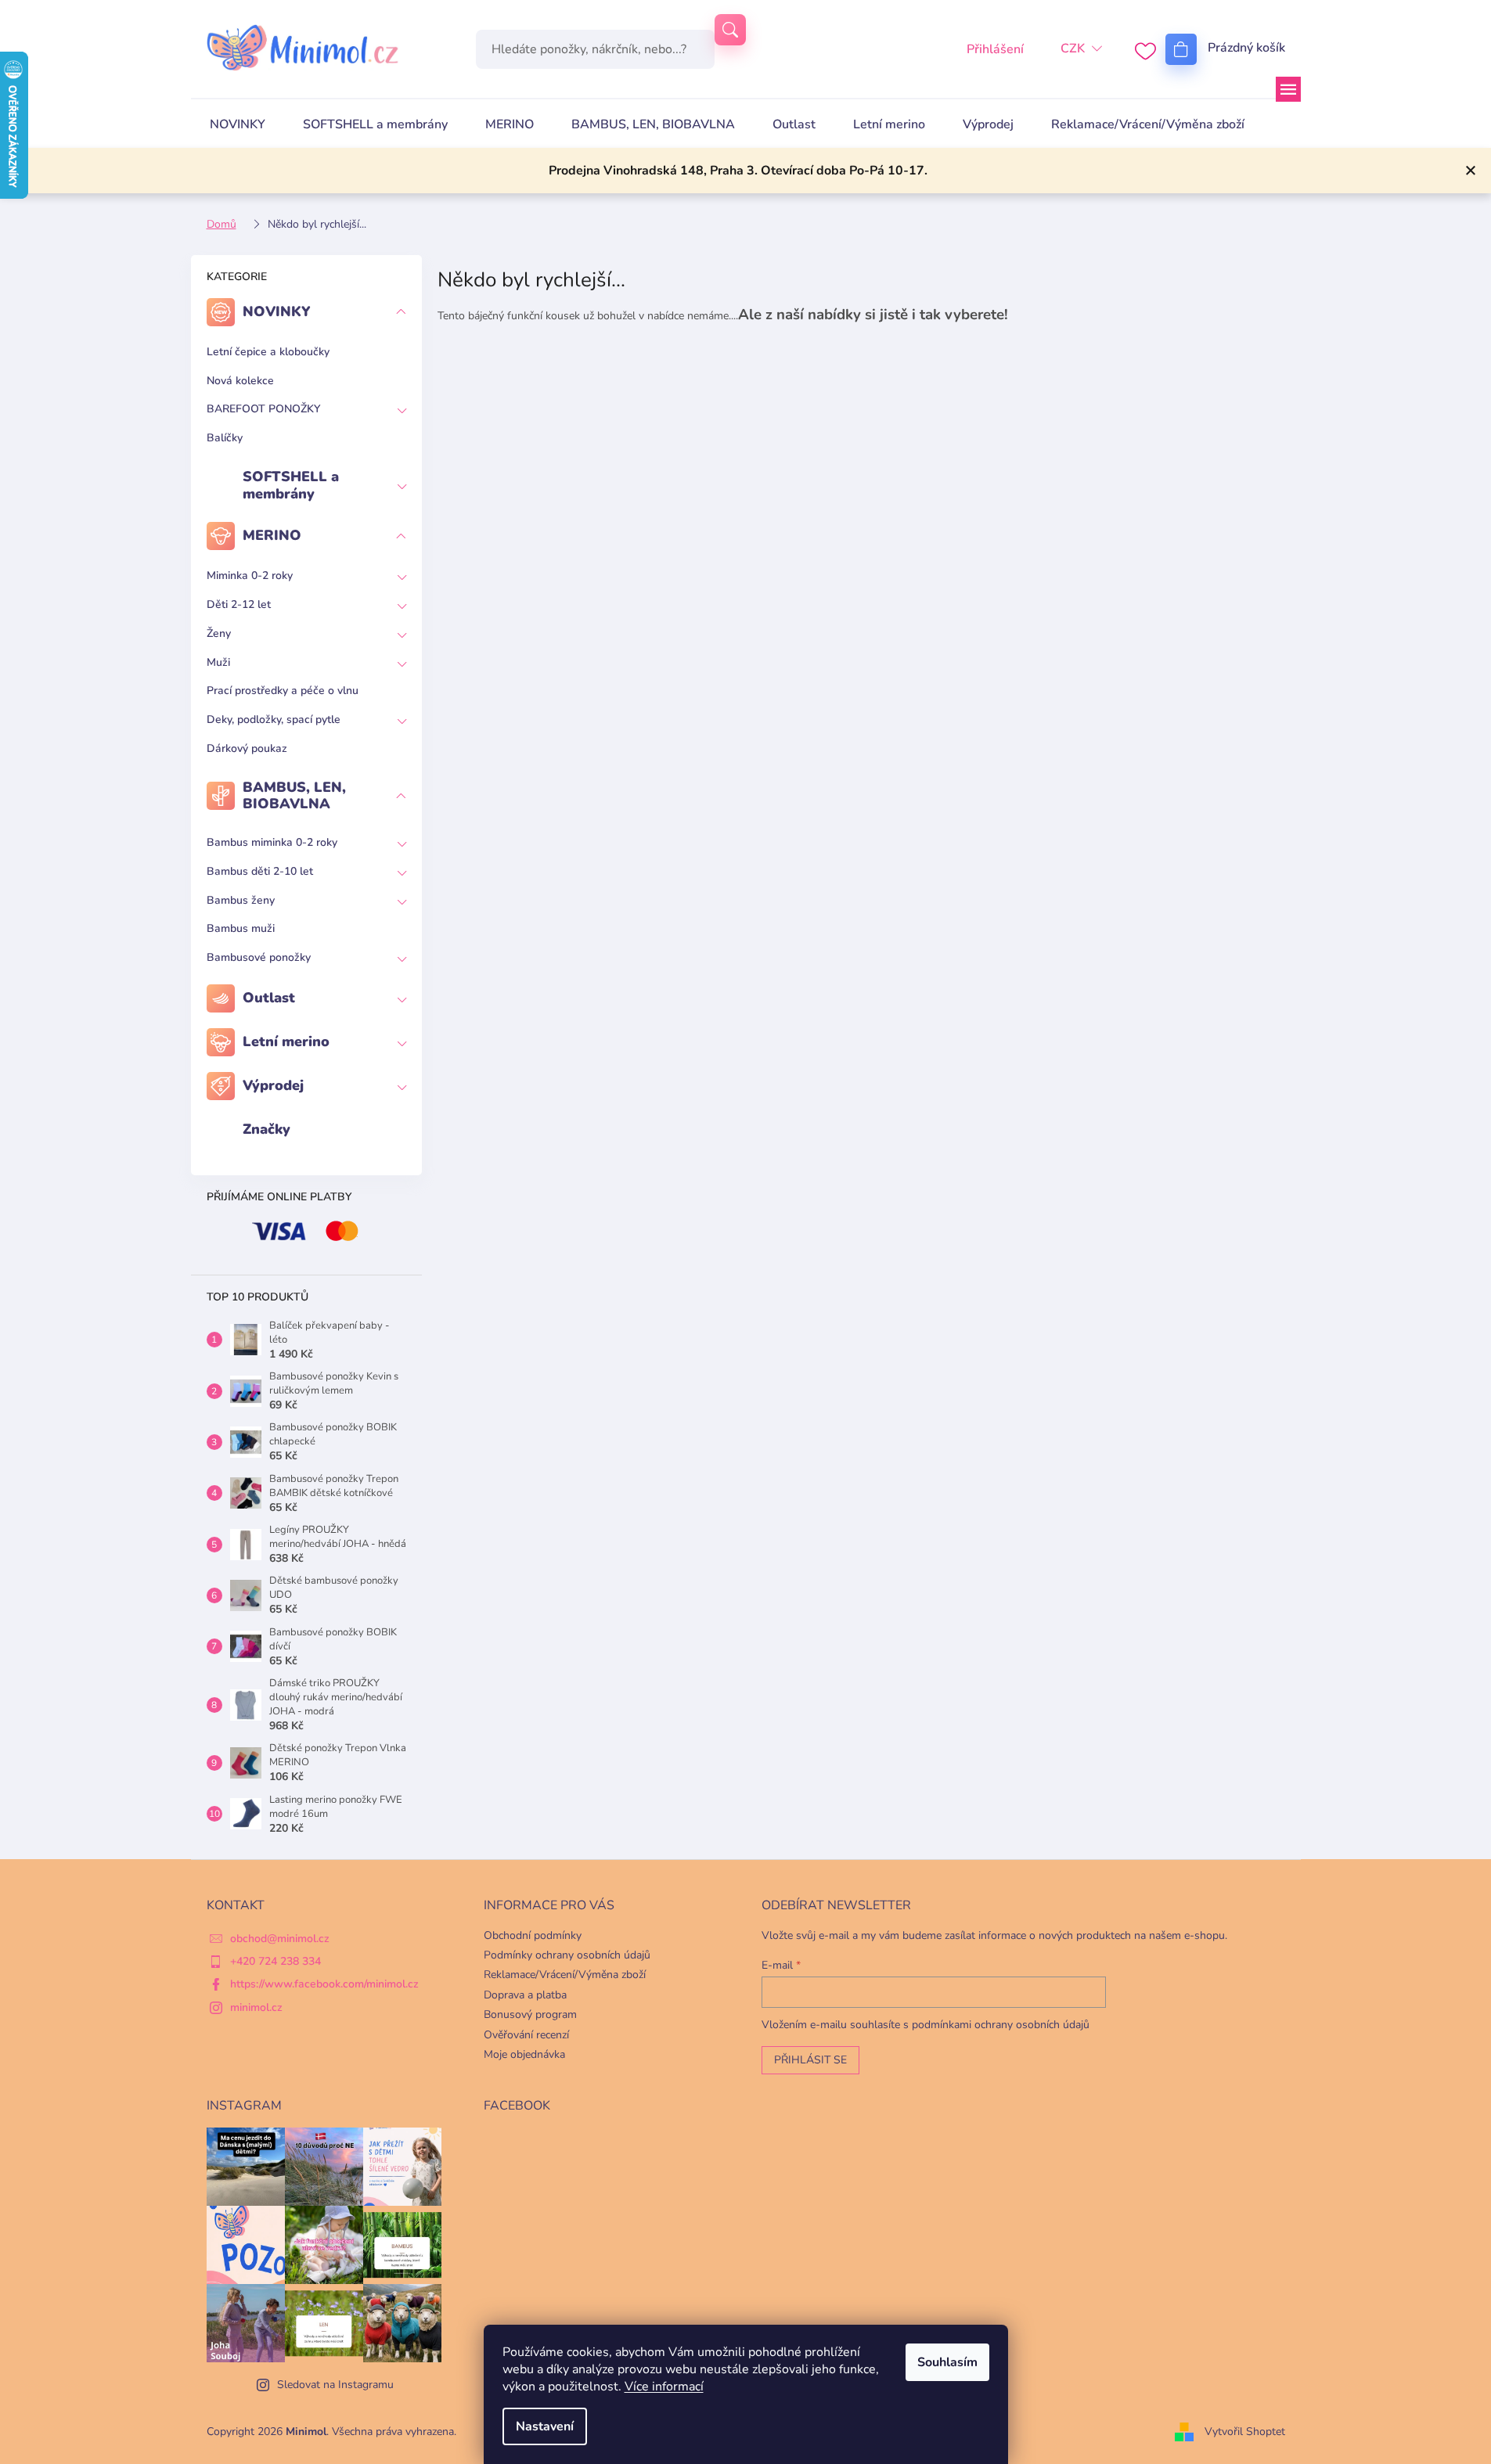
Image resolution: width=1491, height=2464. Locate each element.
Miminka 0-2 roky (250, 576)
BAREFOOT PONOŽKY (263, 409)
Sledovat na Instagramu (335, 2385)
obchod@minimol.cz (280, 1939)
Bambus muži (241, 928)
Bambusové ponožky (259, 957)
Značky (267, 1129)
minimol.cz (256, 2007)
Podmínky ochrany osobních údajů (567, 1955)
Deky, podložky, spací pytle (274, 719)
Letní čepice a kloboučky (268, 352)
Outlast (269, 998)
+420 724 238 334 (276, 1961)
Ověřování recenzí (526, 2035)
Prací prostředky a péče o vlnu (283, 691)
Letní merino (286, 1041)
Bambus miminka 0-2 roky (272, 842)
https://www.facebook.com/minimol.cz (324, 1984)
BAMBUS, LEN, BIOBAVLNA (294, 796)
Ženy (219, 633)
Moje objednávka (524, 2054)
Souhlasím (947, 2362)
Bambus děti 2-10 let (260, 871)
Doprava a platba (525, 1995)
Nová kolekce (240, 381)
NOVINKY (277, 311)
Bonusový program (530, 2014)
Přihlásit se (810, 2060)
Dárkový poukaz (247, 748)
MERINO (272, 535)
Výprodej (273, 1085)
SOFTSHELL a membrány (291, 485)
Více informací (664, 2387)
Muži (218, 662)
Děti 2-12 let (239, 604)
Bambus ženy (241, 900)
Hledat (730, 30)
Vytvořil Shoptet (1245, 2432)
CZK (1073, 49)
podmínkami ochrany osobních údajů (1001, 2025)
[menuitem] (238, 124)
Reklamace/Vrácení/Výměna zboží (565, 1975)
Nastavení (545, 2426)
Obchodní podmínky (533, 1935)
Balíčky (225, 438)
